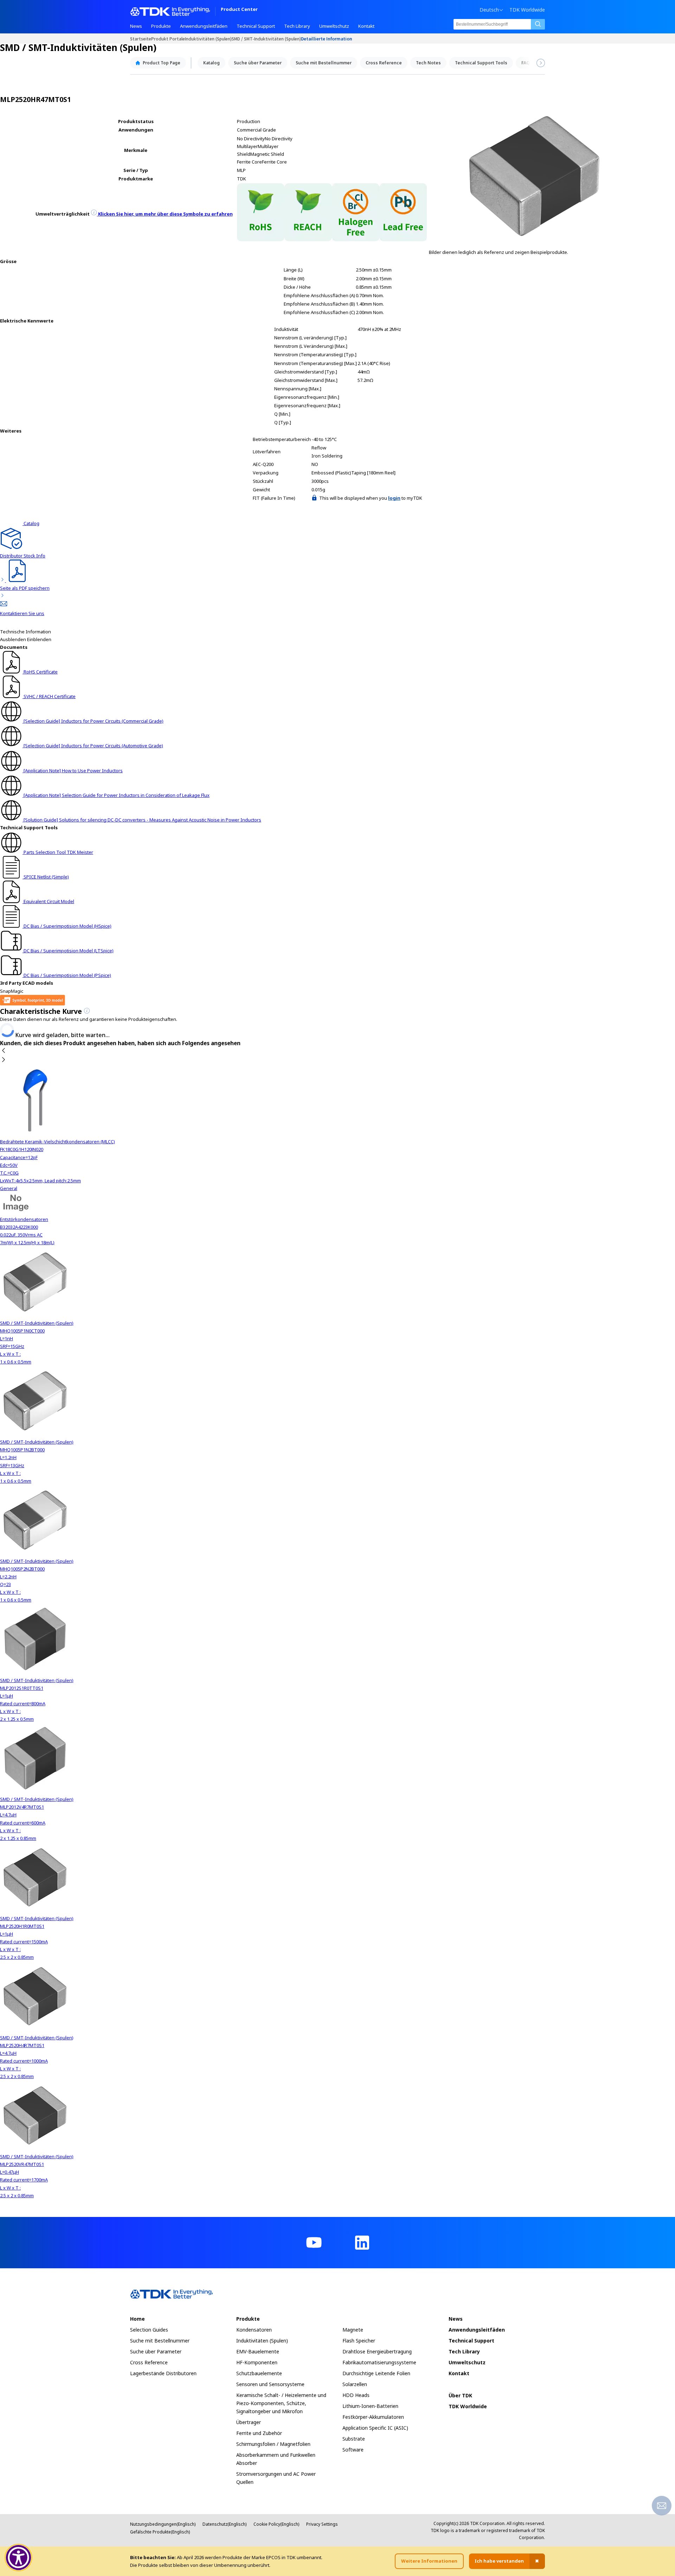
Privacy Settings (322, 2524)
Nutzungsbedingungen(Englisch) (163, 2524)
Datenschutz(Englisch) (224, 2524)
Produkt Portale (168, 39)
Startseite (141, 39)
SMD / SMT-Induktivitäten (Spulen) (266, 39)
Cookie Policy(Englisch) (276, 2524)
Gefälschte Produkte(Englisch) (160, 2532)
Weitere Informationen (429, 2561)
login (394, 498)
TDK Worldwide (527, 10)
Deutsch (489, 10)
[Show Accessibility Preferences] (19, 2558)
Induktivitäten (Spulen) (208, 39)
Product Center (239, 10)
